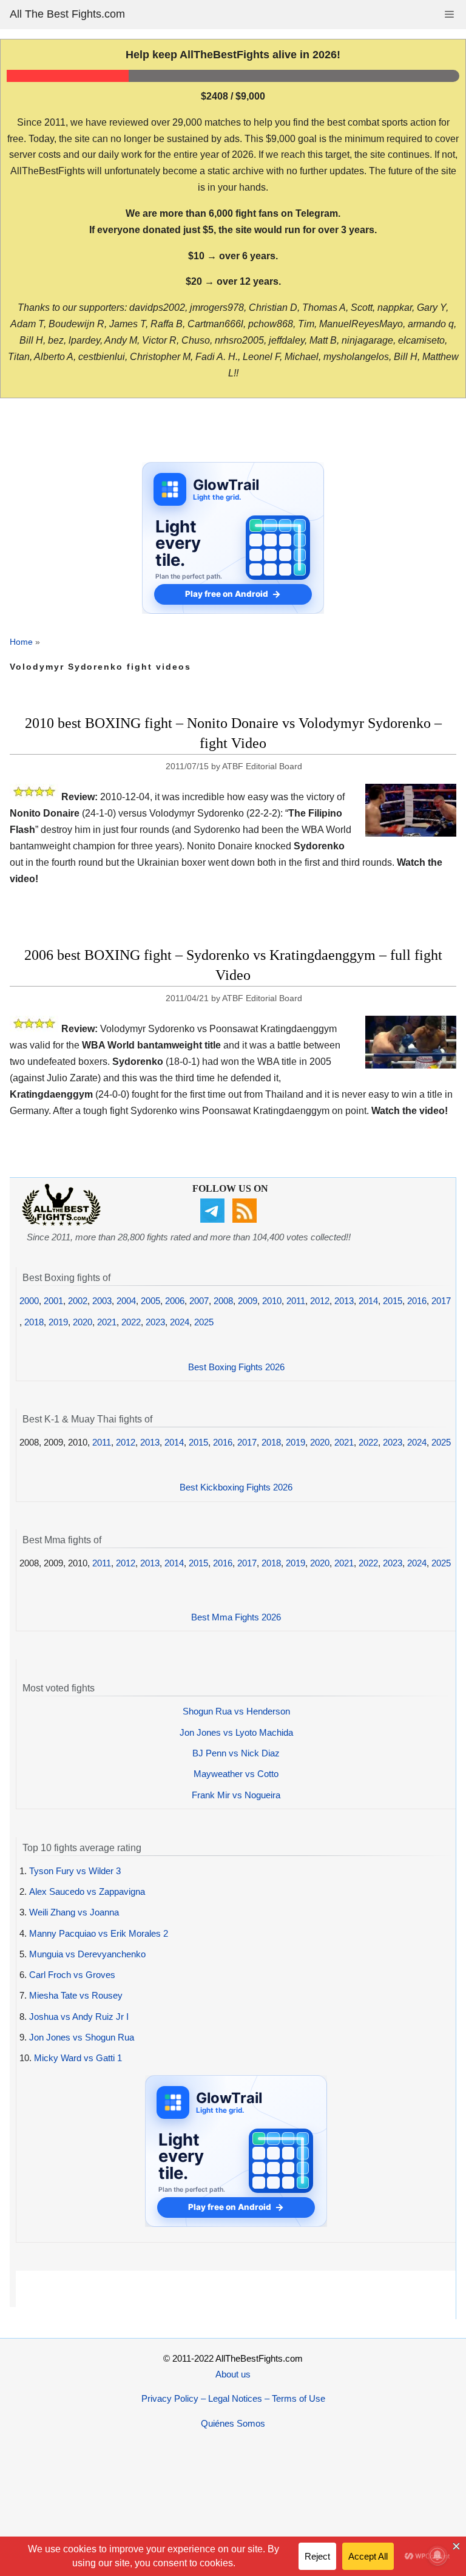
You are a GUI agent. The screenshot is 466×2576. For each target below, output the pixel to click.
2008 (223, 1301)
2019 (58, 1322)
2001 (53, 1301)
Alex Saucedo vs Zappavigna (87, 1891)
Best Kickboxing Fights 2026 (236, 1487)
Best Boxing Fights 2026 (236, 1367)
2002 (78, 1301)
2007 (199, 1301)
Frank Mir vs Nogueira (236, 1795)
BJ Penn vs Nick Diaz (236, 1753)
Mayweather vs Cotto (236, 1774)
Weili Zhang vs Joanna (74, 1912)
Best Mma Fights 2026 (236, 1617)
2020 (83, 1322)
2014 (368, 1301)
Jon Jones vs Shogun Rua (82, 2037)
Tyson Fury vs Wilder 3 (75, 1871)
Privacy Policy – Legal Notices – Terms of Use (233, 2398)
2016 (417, 1301)
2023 (155, 1322)
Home (21, 642)
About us (233, 2374)
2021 (107, 1322)
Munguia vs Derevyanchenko (87, 1954)
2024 (180, 1322)
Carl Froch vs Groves (72, 1975)
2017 (441, 1301)
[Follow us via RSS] (246, 1219)
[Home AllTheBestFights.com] (61, 1222)
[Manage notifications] (437, 2555)
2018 (34, 1322)
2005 (150, 1301)
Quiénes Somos (233, 2423)
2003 (102, 1301)
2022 (131, 1322)
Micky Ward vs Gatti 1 (78, 2058)
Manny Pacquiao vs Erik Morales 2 (99, 1933)
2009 (248, 1301)
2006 (175, 1301)
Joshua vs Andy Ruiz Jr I (79, 2017)
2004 (126, 1301)
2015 (393, 1301)
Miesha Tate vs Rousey (76, 1995)
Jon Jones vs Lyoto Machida (236, 1732)
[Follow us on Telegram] (214, 1219)
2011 (296, 1301)
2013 (344, 1301)
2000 (29, 1301)
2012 (320, 1301)
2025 (204, 1322)
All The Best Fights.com (67, 14)
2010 (272, 1301)
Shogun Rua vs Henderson (236, 1711)
